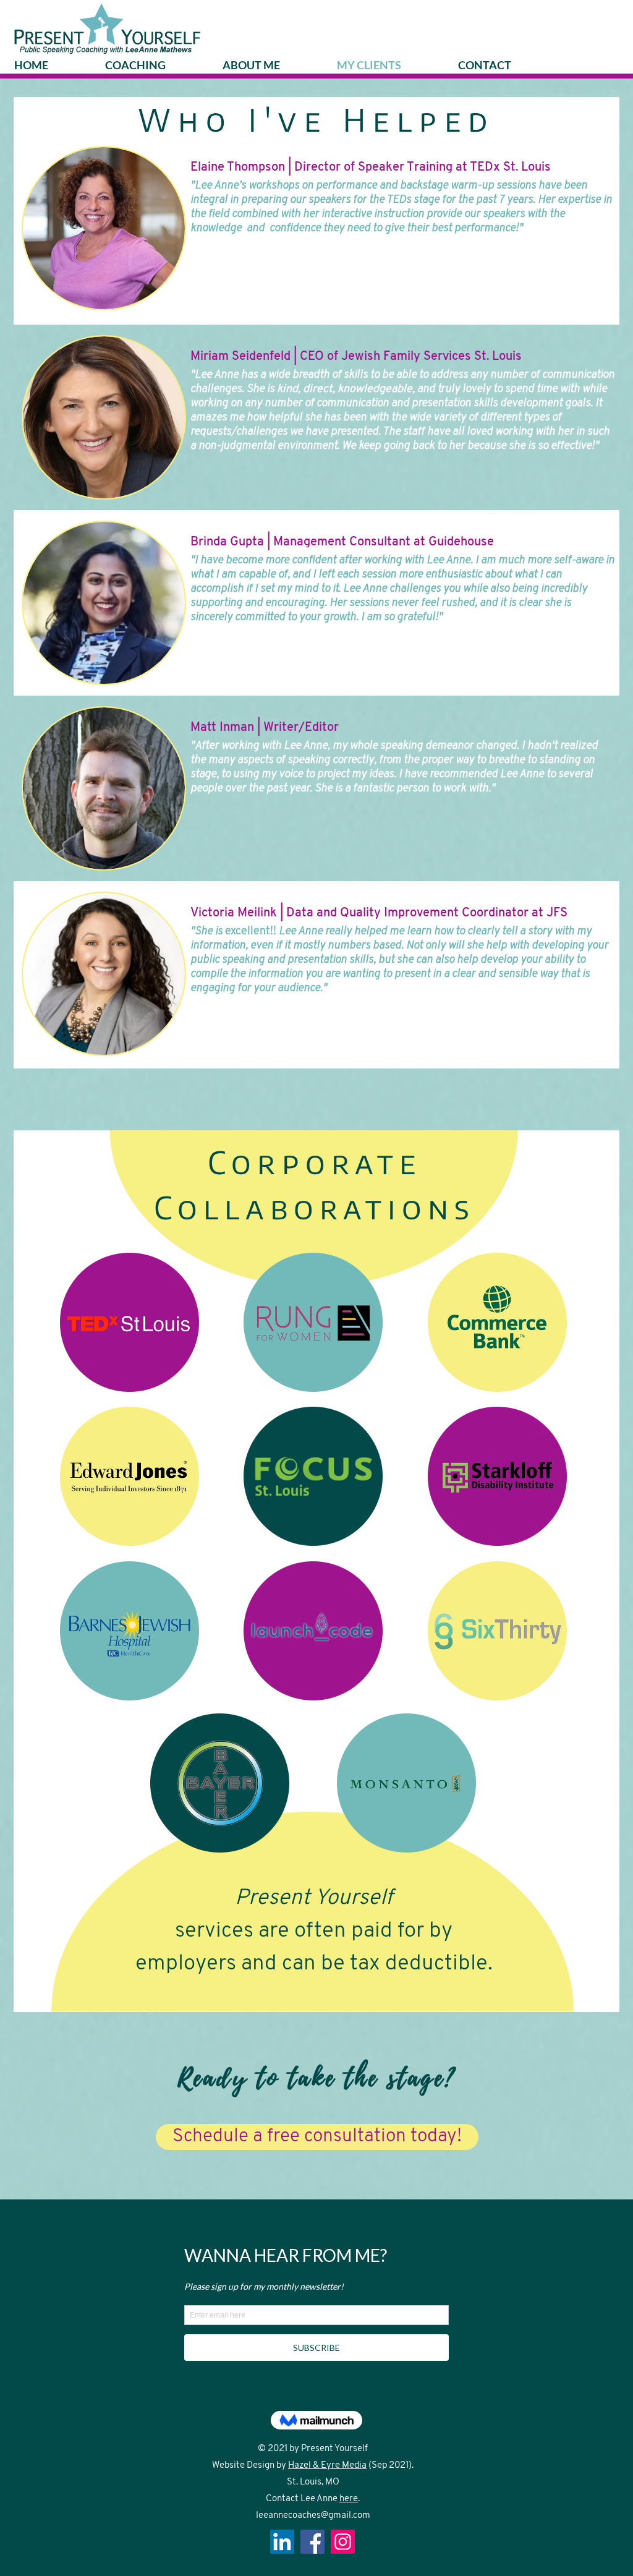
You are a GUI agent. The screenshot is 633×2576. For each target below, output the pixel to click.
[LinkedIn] (282, 2542)
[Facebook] (312, 2542)
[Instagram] (343, 2542)
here (349, 2499)
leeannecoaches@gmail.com (313, 2516)
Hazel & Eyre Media (327, 2466)
